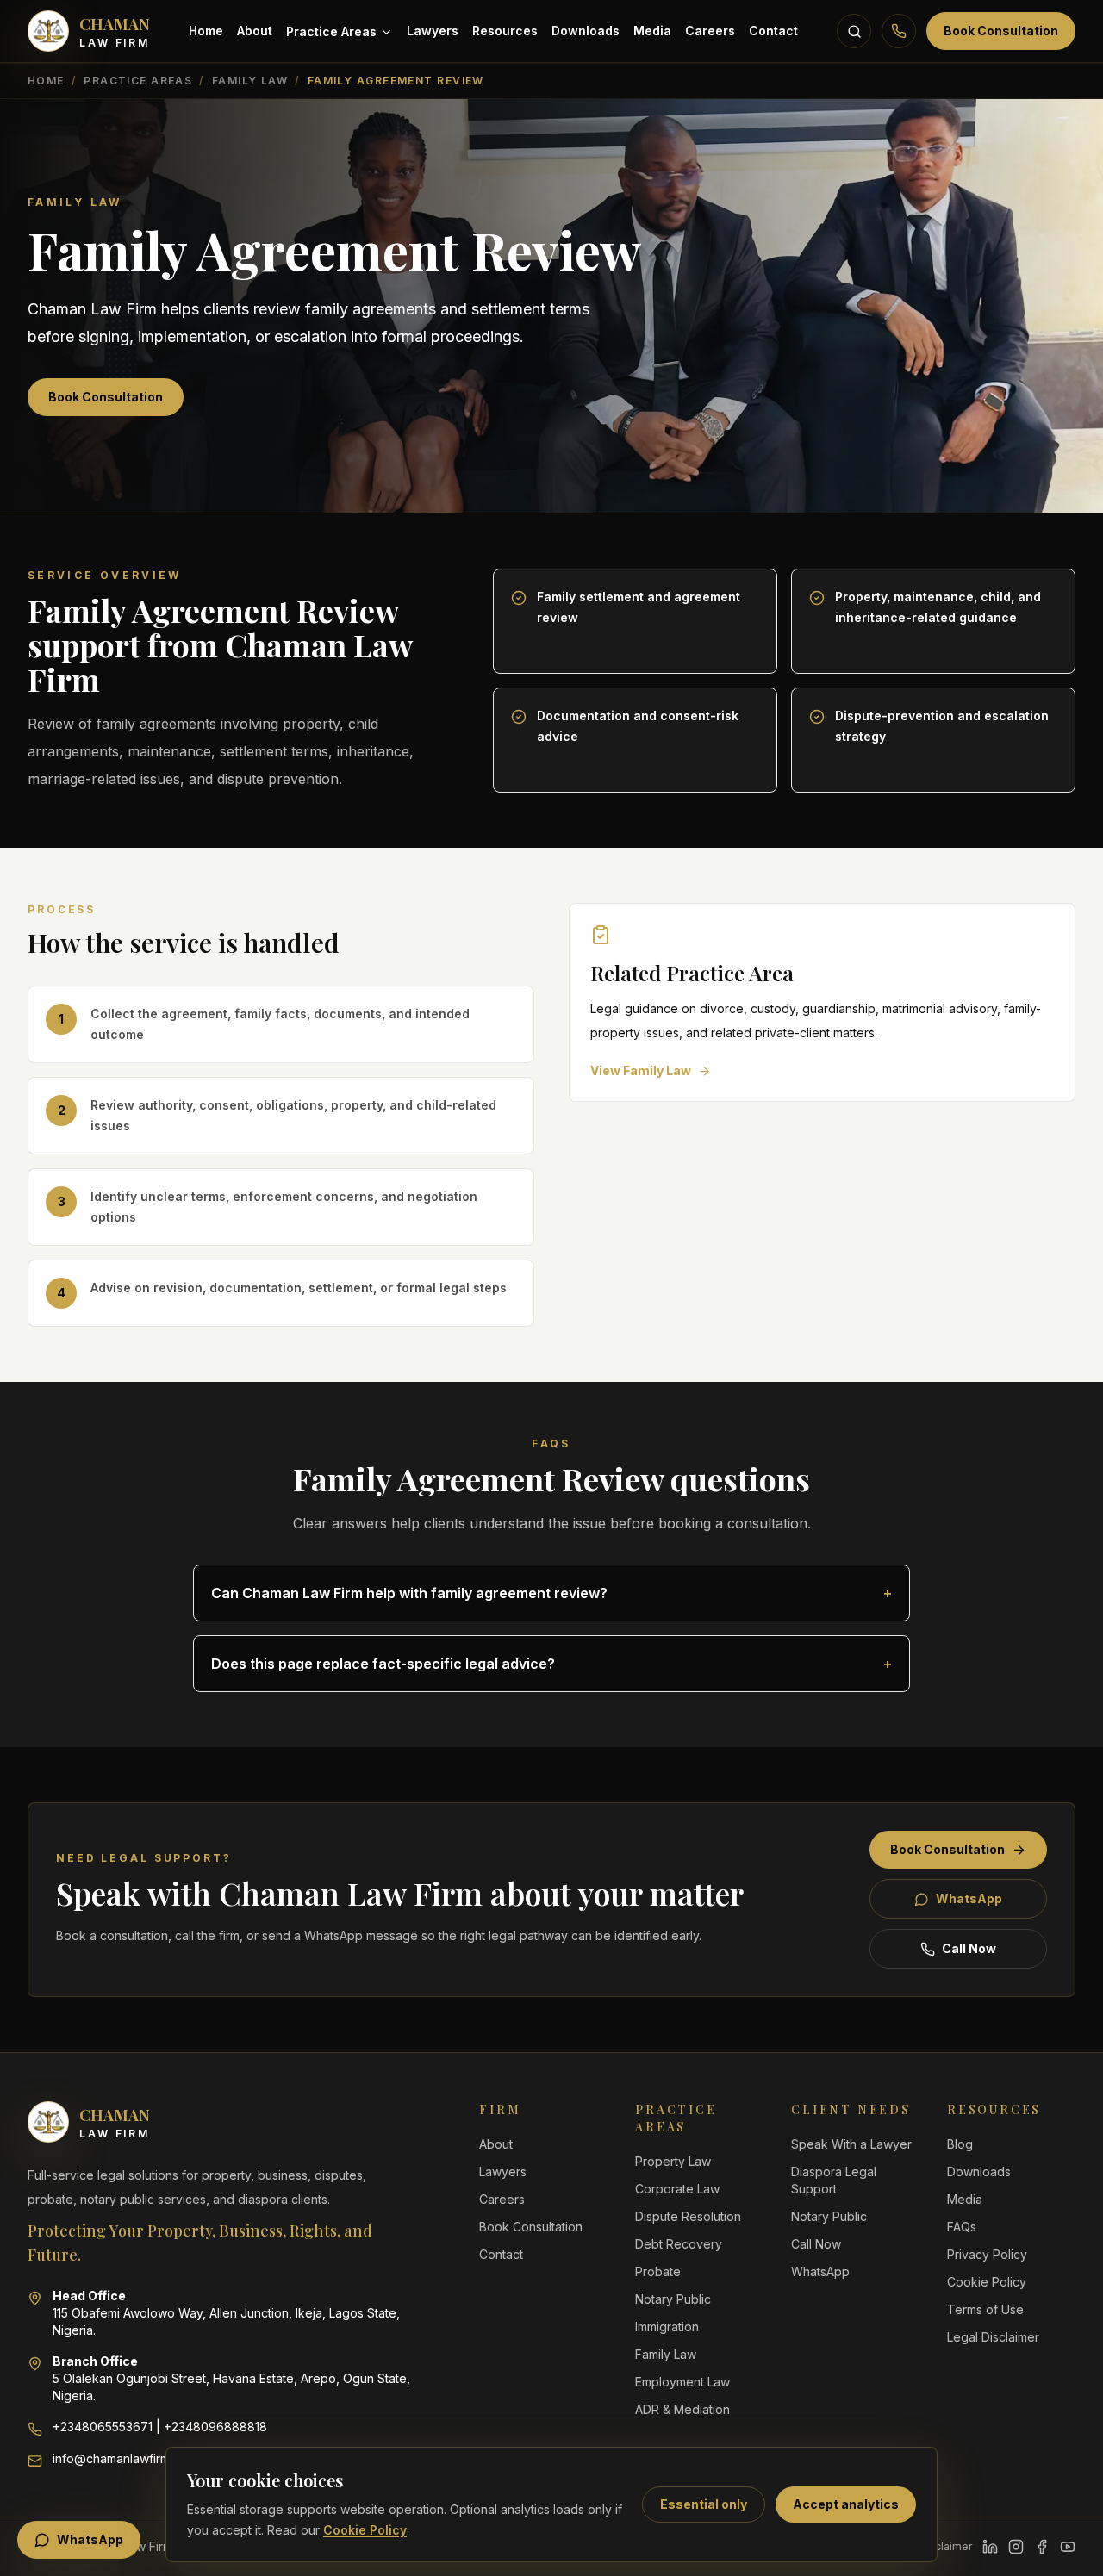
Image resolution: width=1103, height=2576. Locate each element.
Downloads (586, 31)
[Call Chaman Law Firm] (899, 31)
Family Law (250, 81)
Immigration (667, 2327)
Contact (773, 31)
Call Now (969, 1948)
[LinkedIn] (990, 2547)
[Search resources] (854, 31)
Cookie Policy (365, 2530)
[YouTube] (1068, 2547)
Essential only (704, 2504)
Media (652, 31)
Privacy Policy (987, 2254)
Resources (505, 31)
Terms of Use (985, 2309)
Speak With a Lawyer (851, 2144)
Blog (960, 2144)
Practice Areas (331, 31)
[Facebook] (1042, 2547)
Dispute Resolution (688, 2216)
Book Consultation (1001, 31)
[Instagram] (1016, 2547)
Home (206, 31)
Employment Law (682, 2382)
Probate (658, 2271)
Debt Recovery (679, 2244)
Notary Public (673, 2299)
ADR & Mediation (682, 2409)
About (255, 31)
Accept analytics (846, 2504)
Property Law (673, 2161)
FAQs (962, 2227)
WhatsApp (969, 1898)
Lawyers (433, 31)
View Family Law (641, 1070)
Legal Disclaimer (993, 2337)
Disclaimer (945, 2546)
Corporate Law (677, 2189)
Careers (710, 31)
